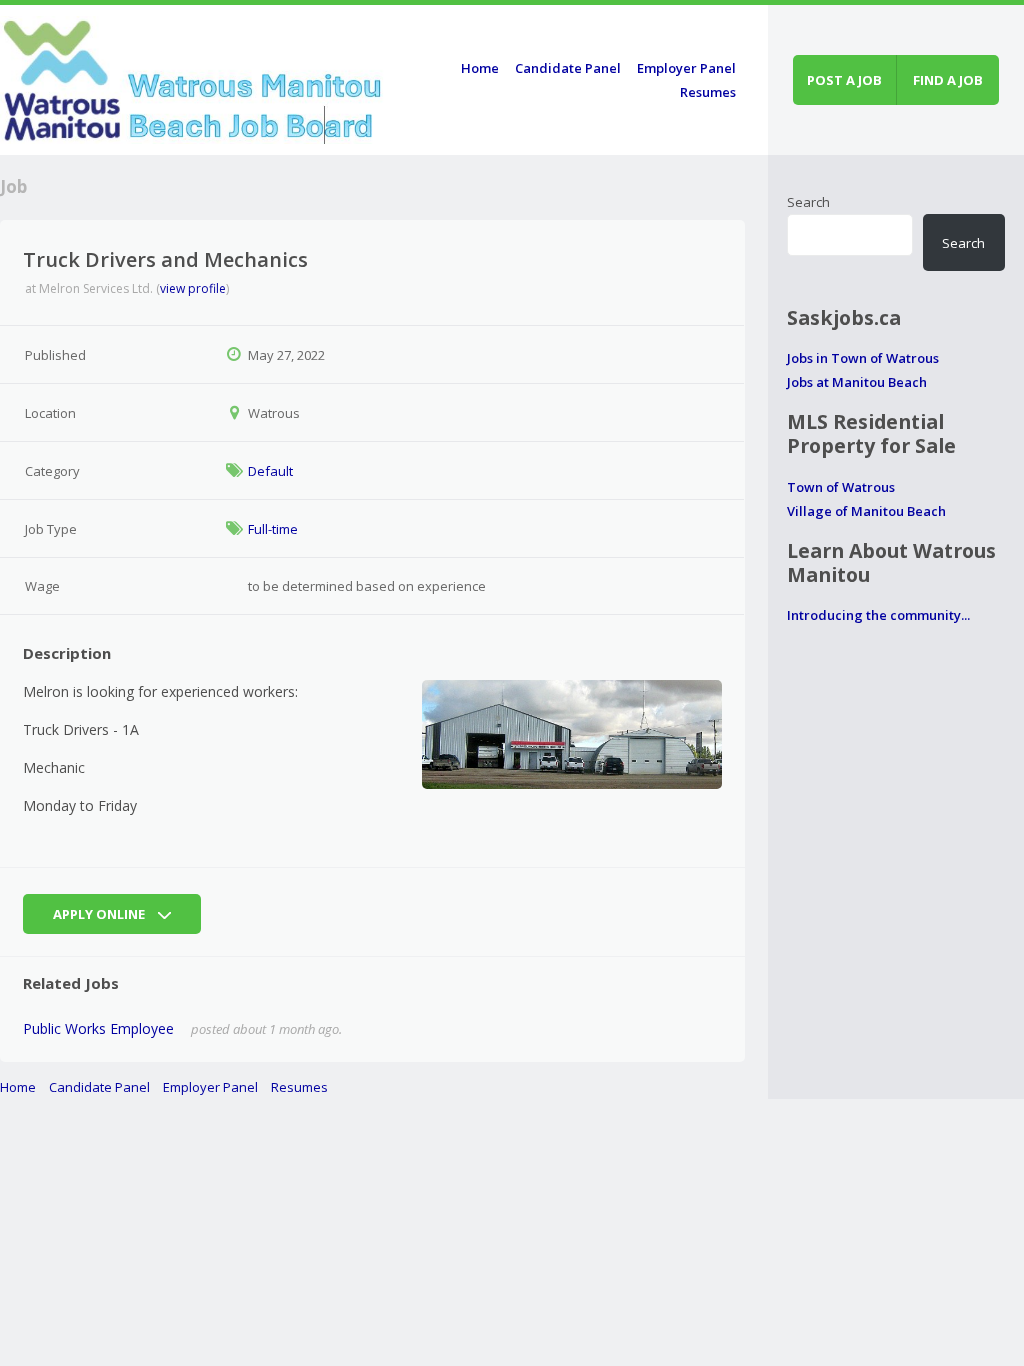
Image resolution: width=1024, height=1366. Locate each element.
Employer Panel (686, 68)
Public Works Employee (98, 1028)
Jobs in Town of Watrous (863, 358)
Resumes (708, 92)
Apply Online (100, 914)
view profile (193, 288)
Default (270, 471)
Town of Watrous (841, 487)
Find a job (948, 80)
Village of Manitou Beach (866, 511)
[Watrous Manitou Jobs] (193, 76)
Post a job (844, 80)
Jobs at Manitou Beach (857, 382)
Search (808, 202)
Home (480, 68)
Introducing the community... (878, 615)
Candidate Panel (568, 68)
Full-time (273, 529)
